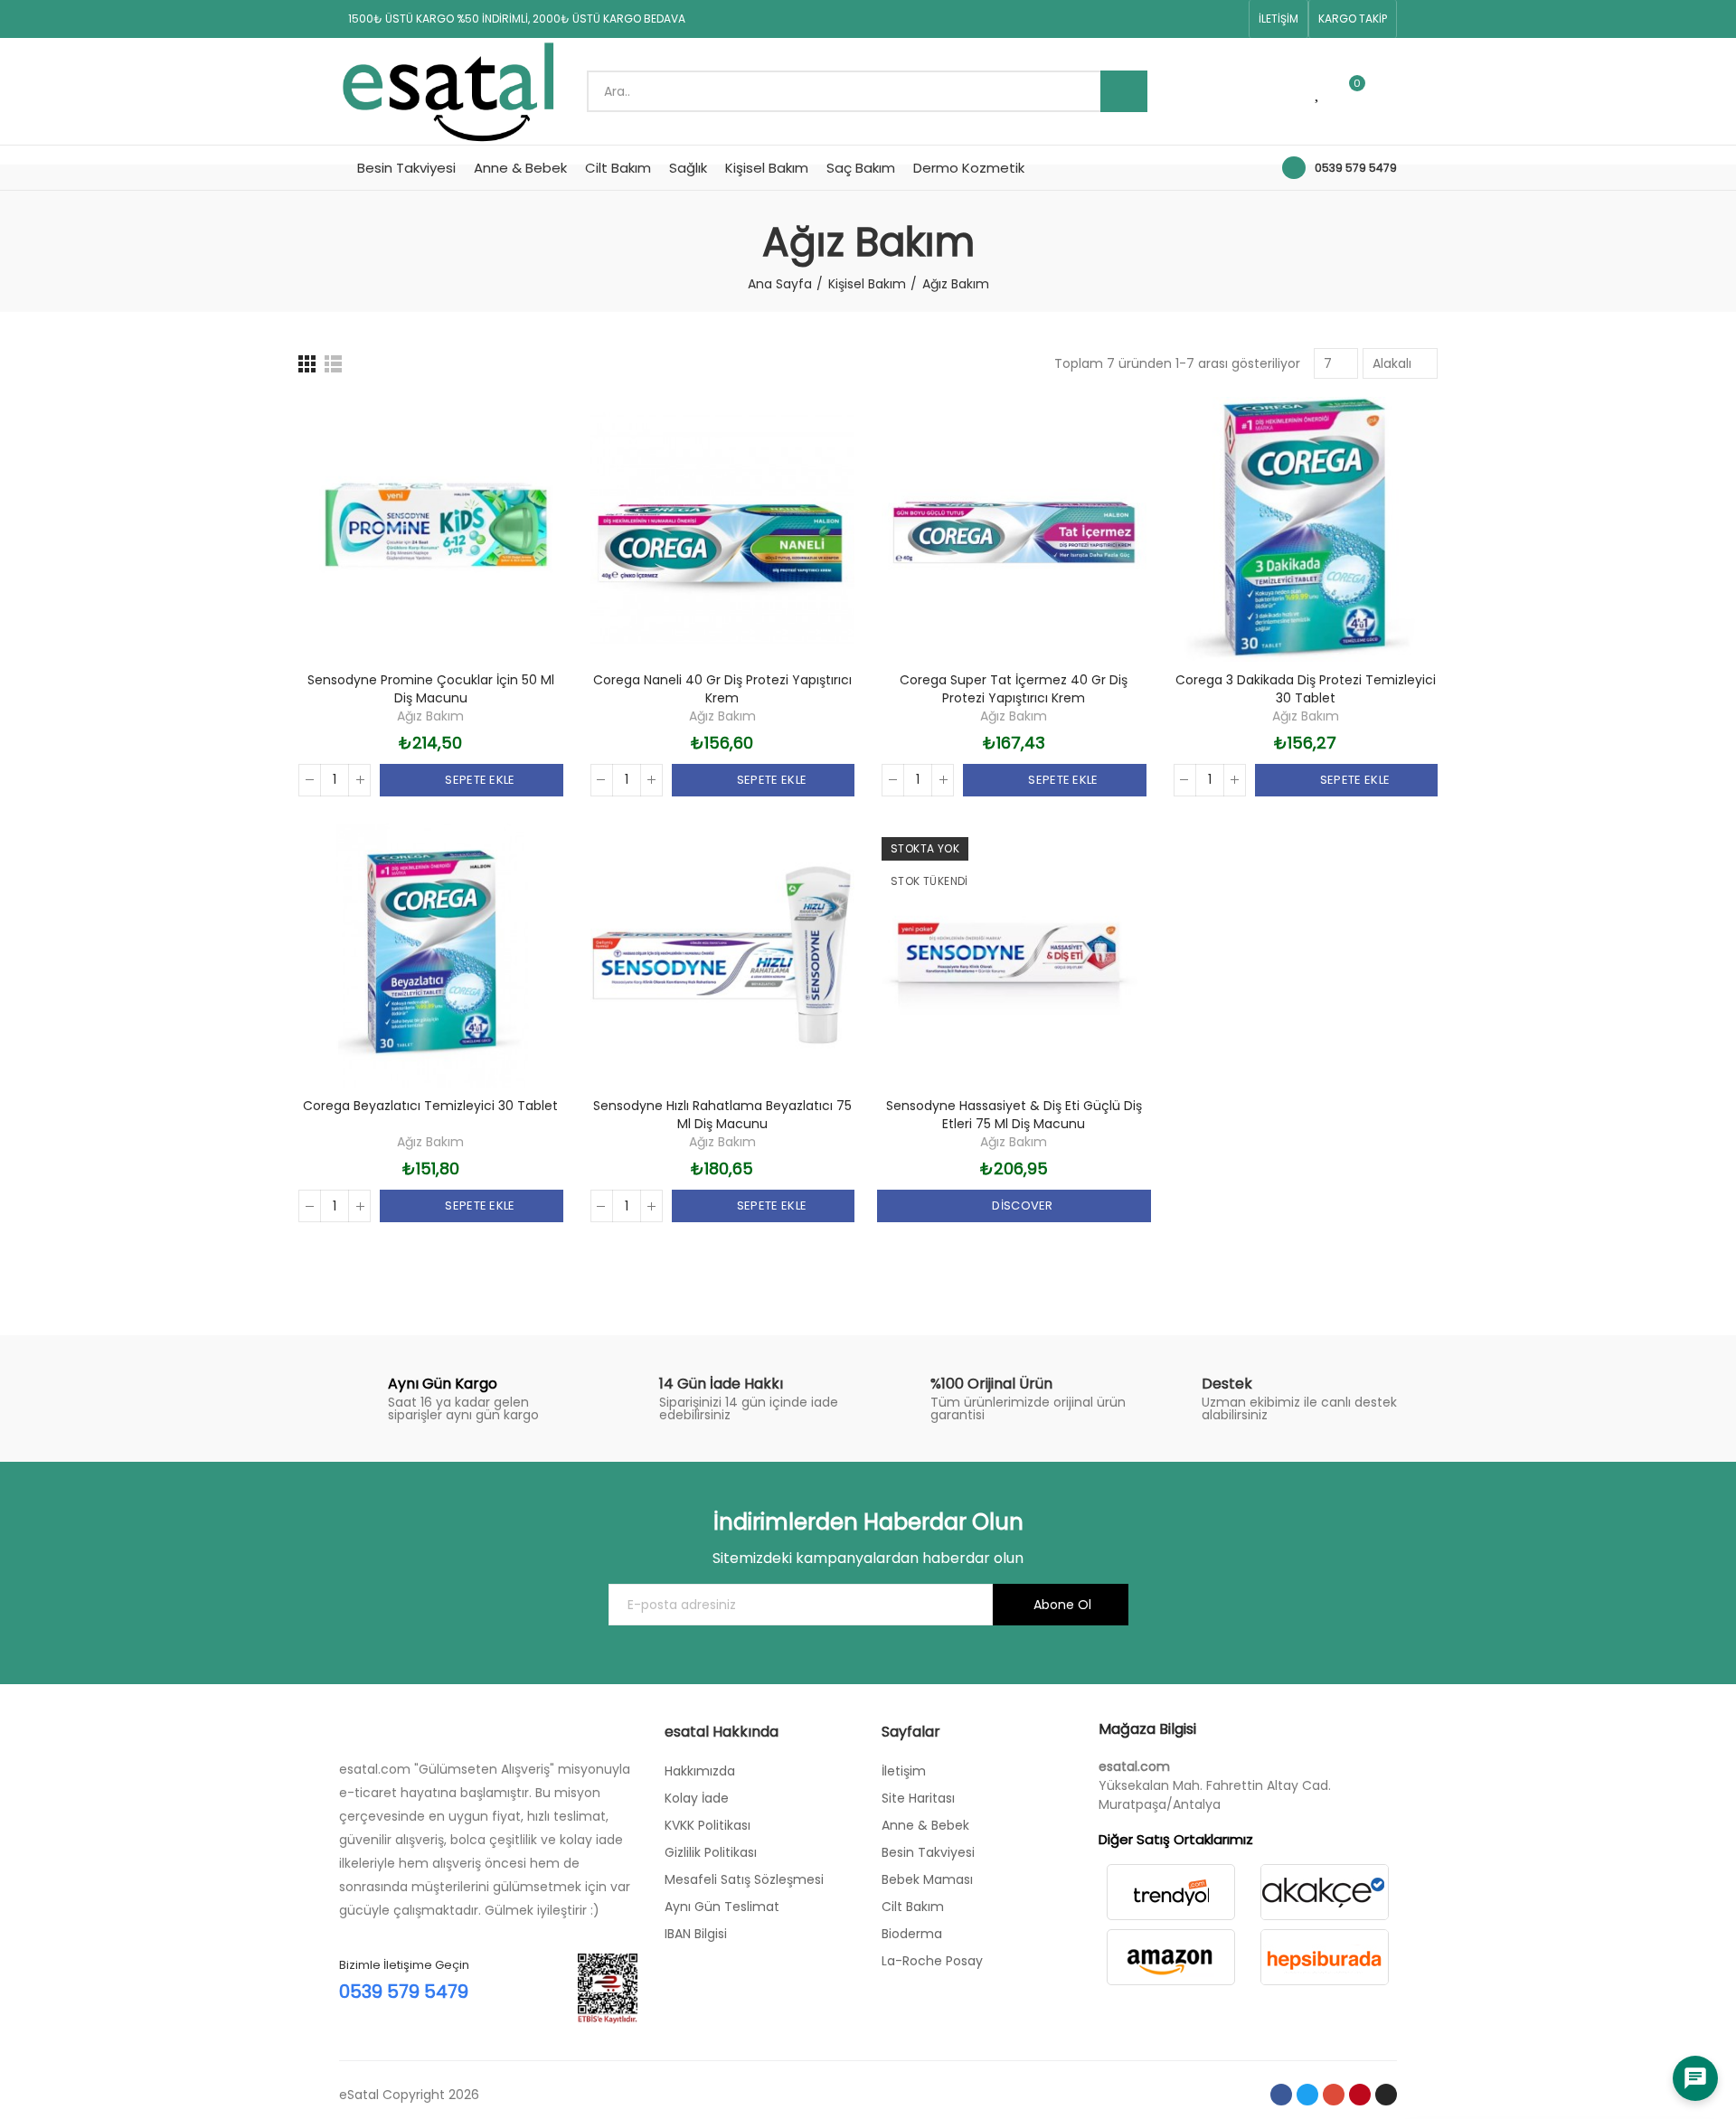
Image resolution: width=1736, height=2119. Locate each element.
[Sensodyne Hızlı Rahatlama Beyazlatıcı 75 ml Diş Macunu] (723, 956)
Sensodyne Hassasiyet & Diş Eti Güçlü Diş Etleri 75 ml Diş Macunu (1014, 1115)
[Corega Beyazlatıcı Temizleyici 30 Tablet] (431, 956)
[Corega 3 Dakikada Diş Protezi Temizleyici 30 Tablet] (1306, 529)
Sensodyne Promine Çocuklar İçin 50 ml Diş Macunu (431, 689)
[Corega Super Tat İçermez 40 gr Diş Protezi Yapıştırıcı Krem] (1014, 529)
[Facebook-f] (1114, 19)
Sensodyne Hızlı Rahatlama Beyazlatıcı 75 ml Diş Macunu (722, 1115)
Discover (1021, 1205)
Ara (1124, 91)
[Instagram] (1230, 19)
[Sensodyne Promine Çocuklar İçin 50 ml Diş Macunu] (431, 529)
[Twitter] (1143, 19)
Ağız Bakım (430, 716)
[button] (1278, 19)
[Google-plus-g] (1172, 19)
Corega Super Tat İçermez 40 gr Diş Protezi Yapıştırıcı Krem (1014, 689)
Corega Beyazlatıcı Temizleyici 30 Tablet (430, 1106)
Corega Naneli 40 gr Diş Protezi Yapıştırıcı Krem (722, 689)
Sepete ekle (479, 780)
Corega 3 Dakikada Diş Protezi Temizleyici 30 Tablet (1306, 689)
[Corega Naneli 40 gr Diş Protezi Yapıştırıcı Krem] (723, 529)
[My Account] (1388, 91)
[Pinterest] (1201, 19)
